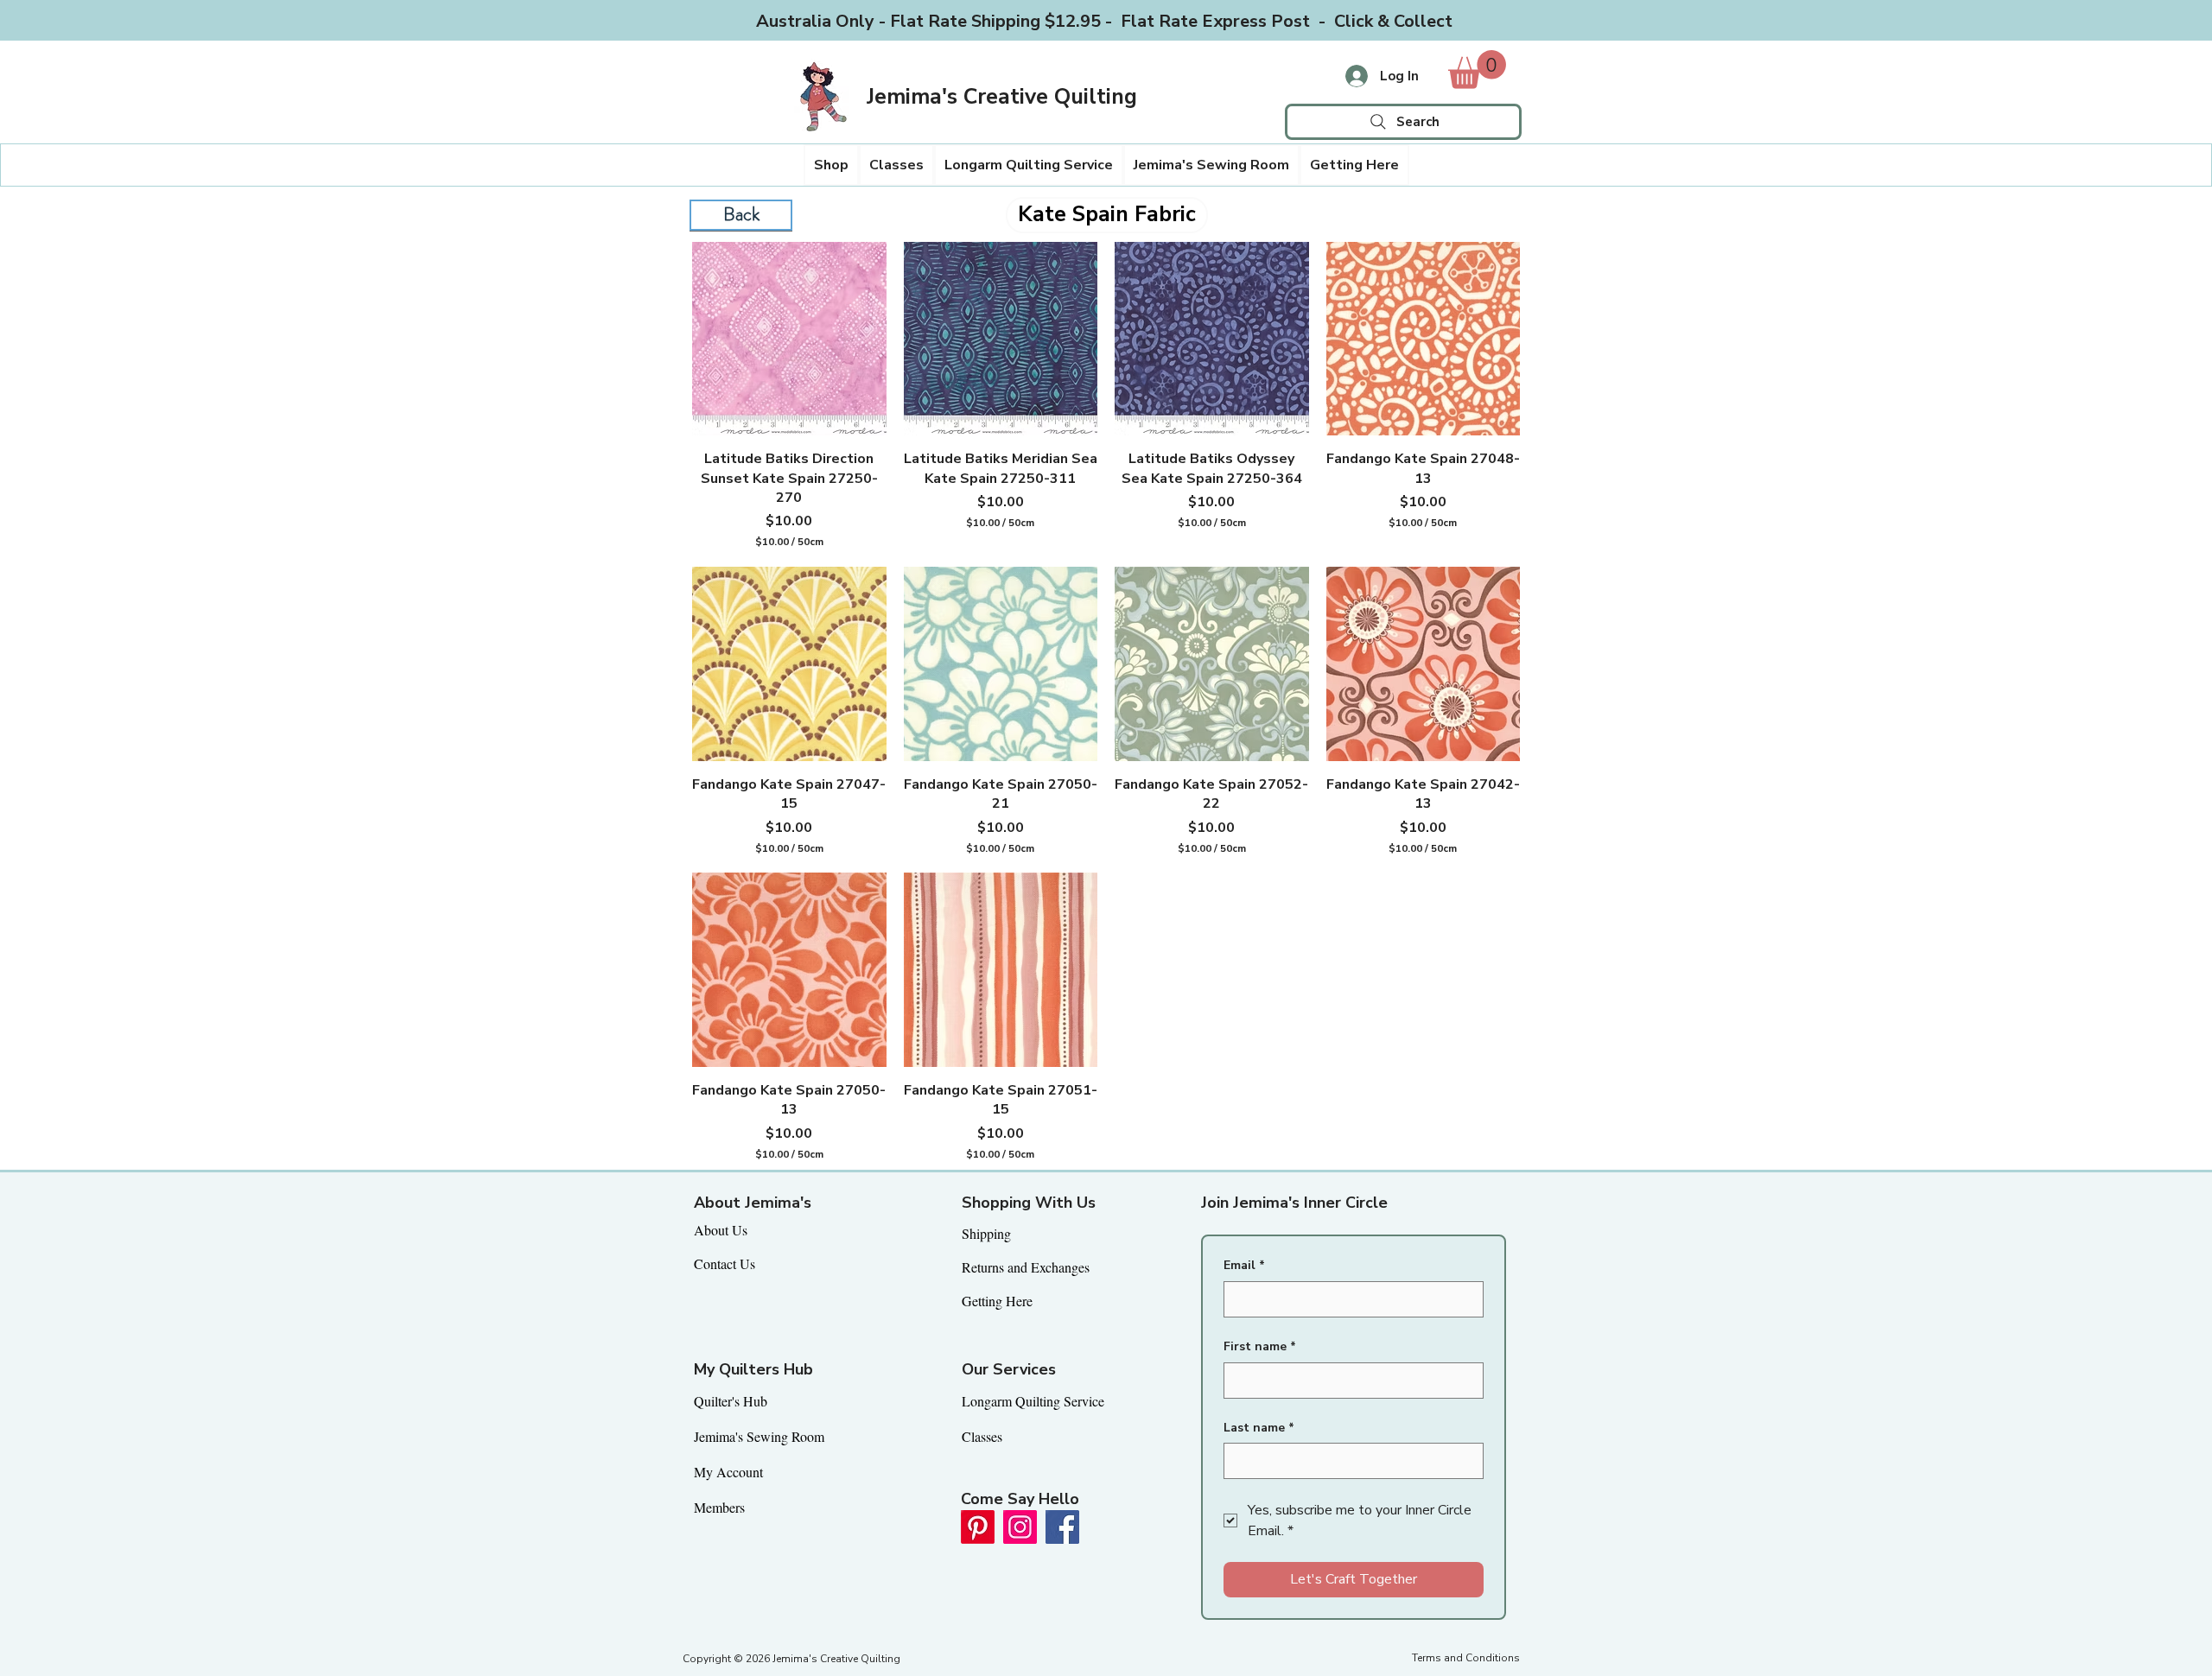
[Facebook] (1062, 1527)
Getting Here (997, 1301)
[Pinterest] (978, 1527)
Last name (1259, 1428)
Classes (982, 1436)
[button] (831, 165)
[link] (1477, 70)
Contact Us (725, 1263)
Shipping (986, 1233)
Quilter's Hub (731, 1401)
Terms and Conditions (1466, 1658)
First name (1260, 1346)
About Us (721, 1230)
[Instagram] (1020, 1527)
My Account (728, 1472)
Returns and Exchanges (1026, 1267)
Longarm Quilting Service (1033, 1401)
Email (1244, 1265)
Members (719, 1507)
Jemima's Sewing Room (759, 1436)
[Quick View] (789, 339)
